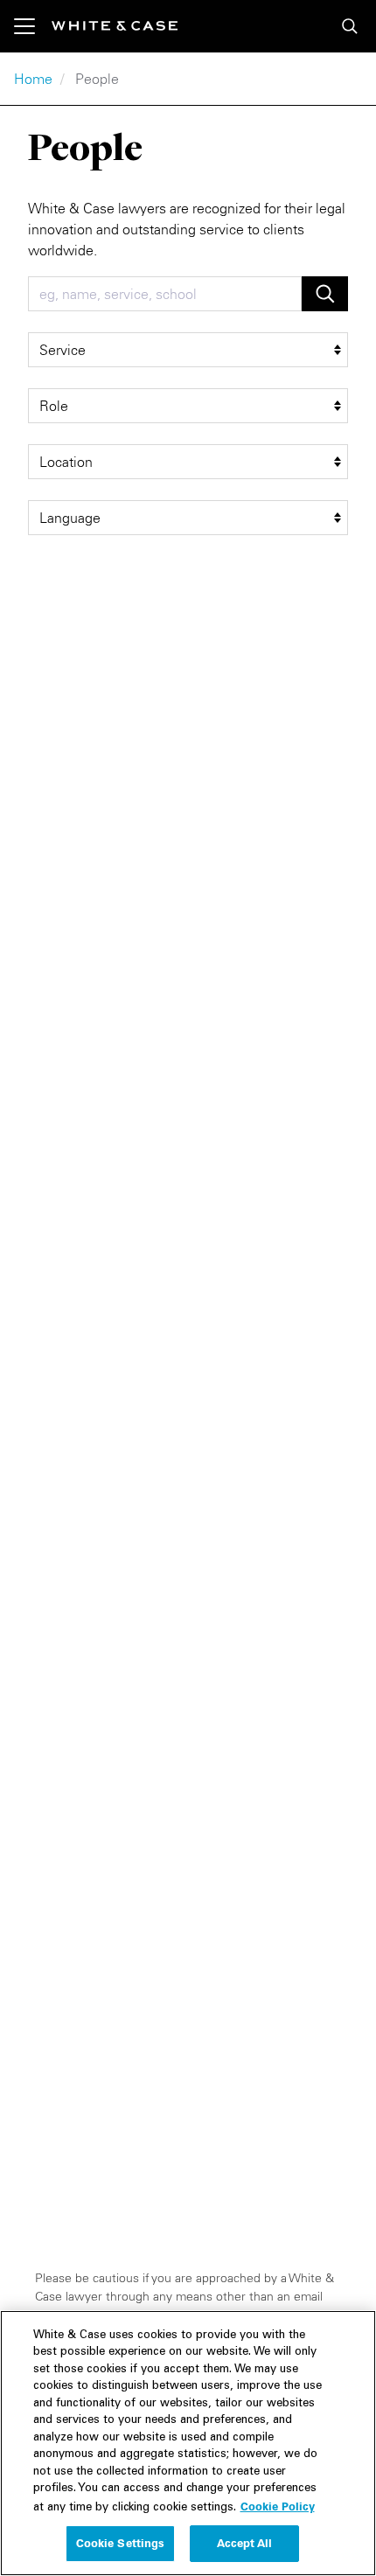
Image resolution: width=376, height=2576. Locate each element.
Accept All (244, 2543)
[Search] (350, 26)
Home (33, 79)
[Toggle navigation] (33, 26)
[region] (188, 2443)
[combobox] (165, 294)
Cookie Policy (278, 2506)
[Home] (115, 26)
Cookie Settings (121, 2543)
